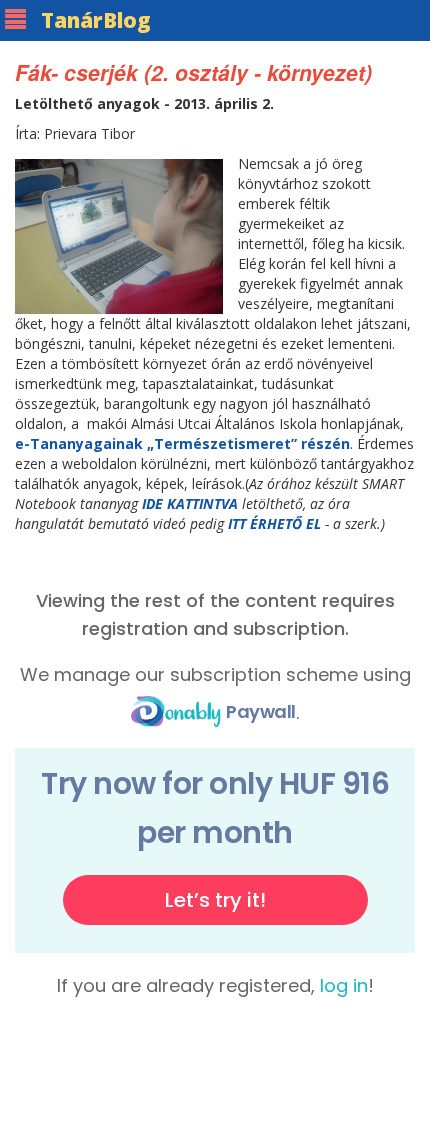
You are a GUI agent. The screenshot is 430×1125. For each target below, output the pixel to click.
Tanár (96, 20)
